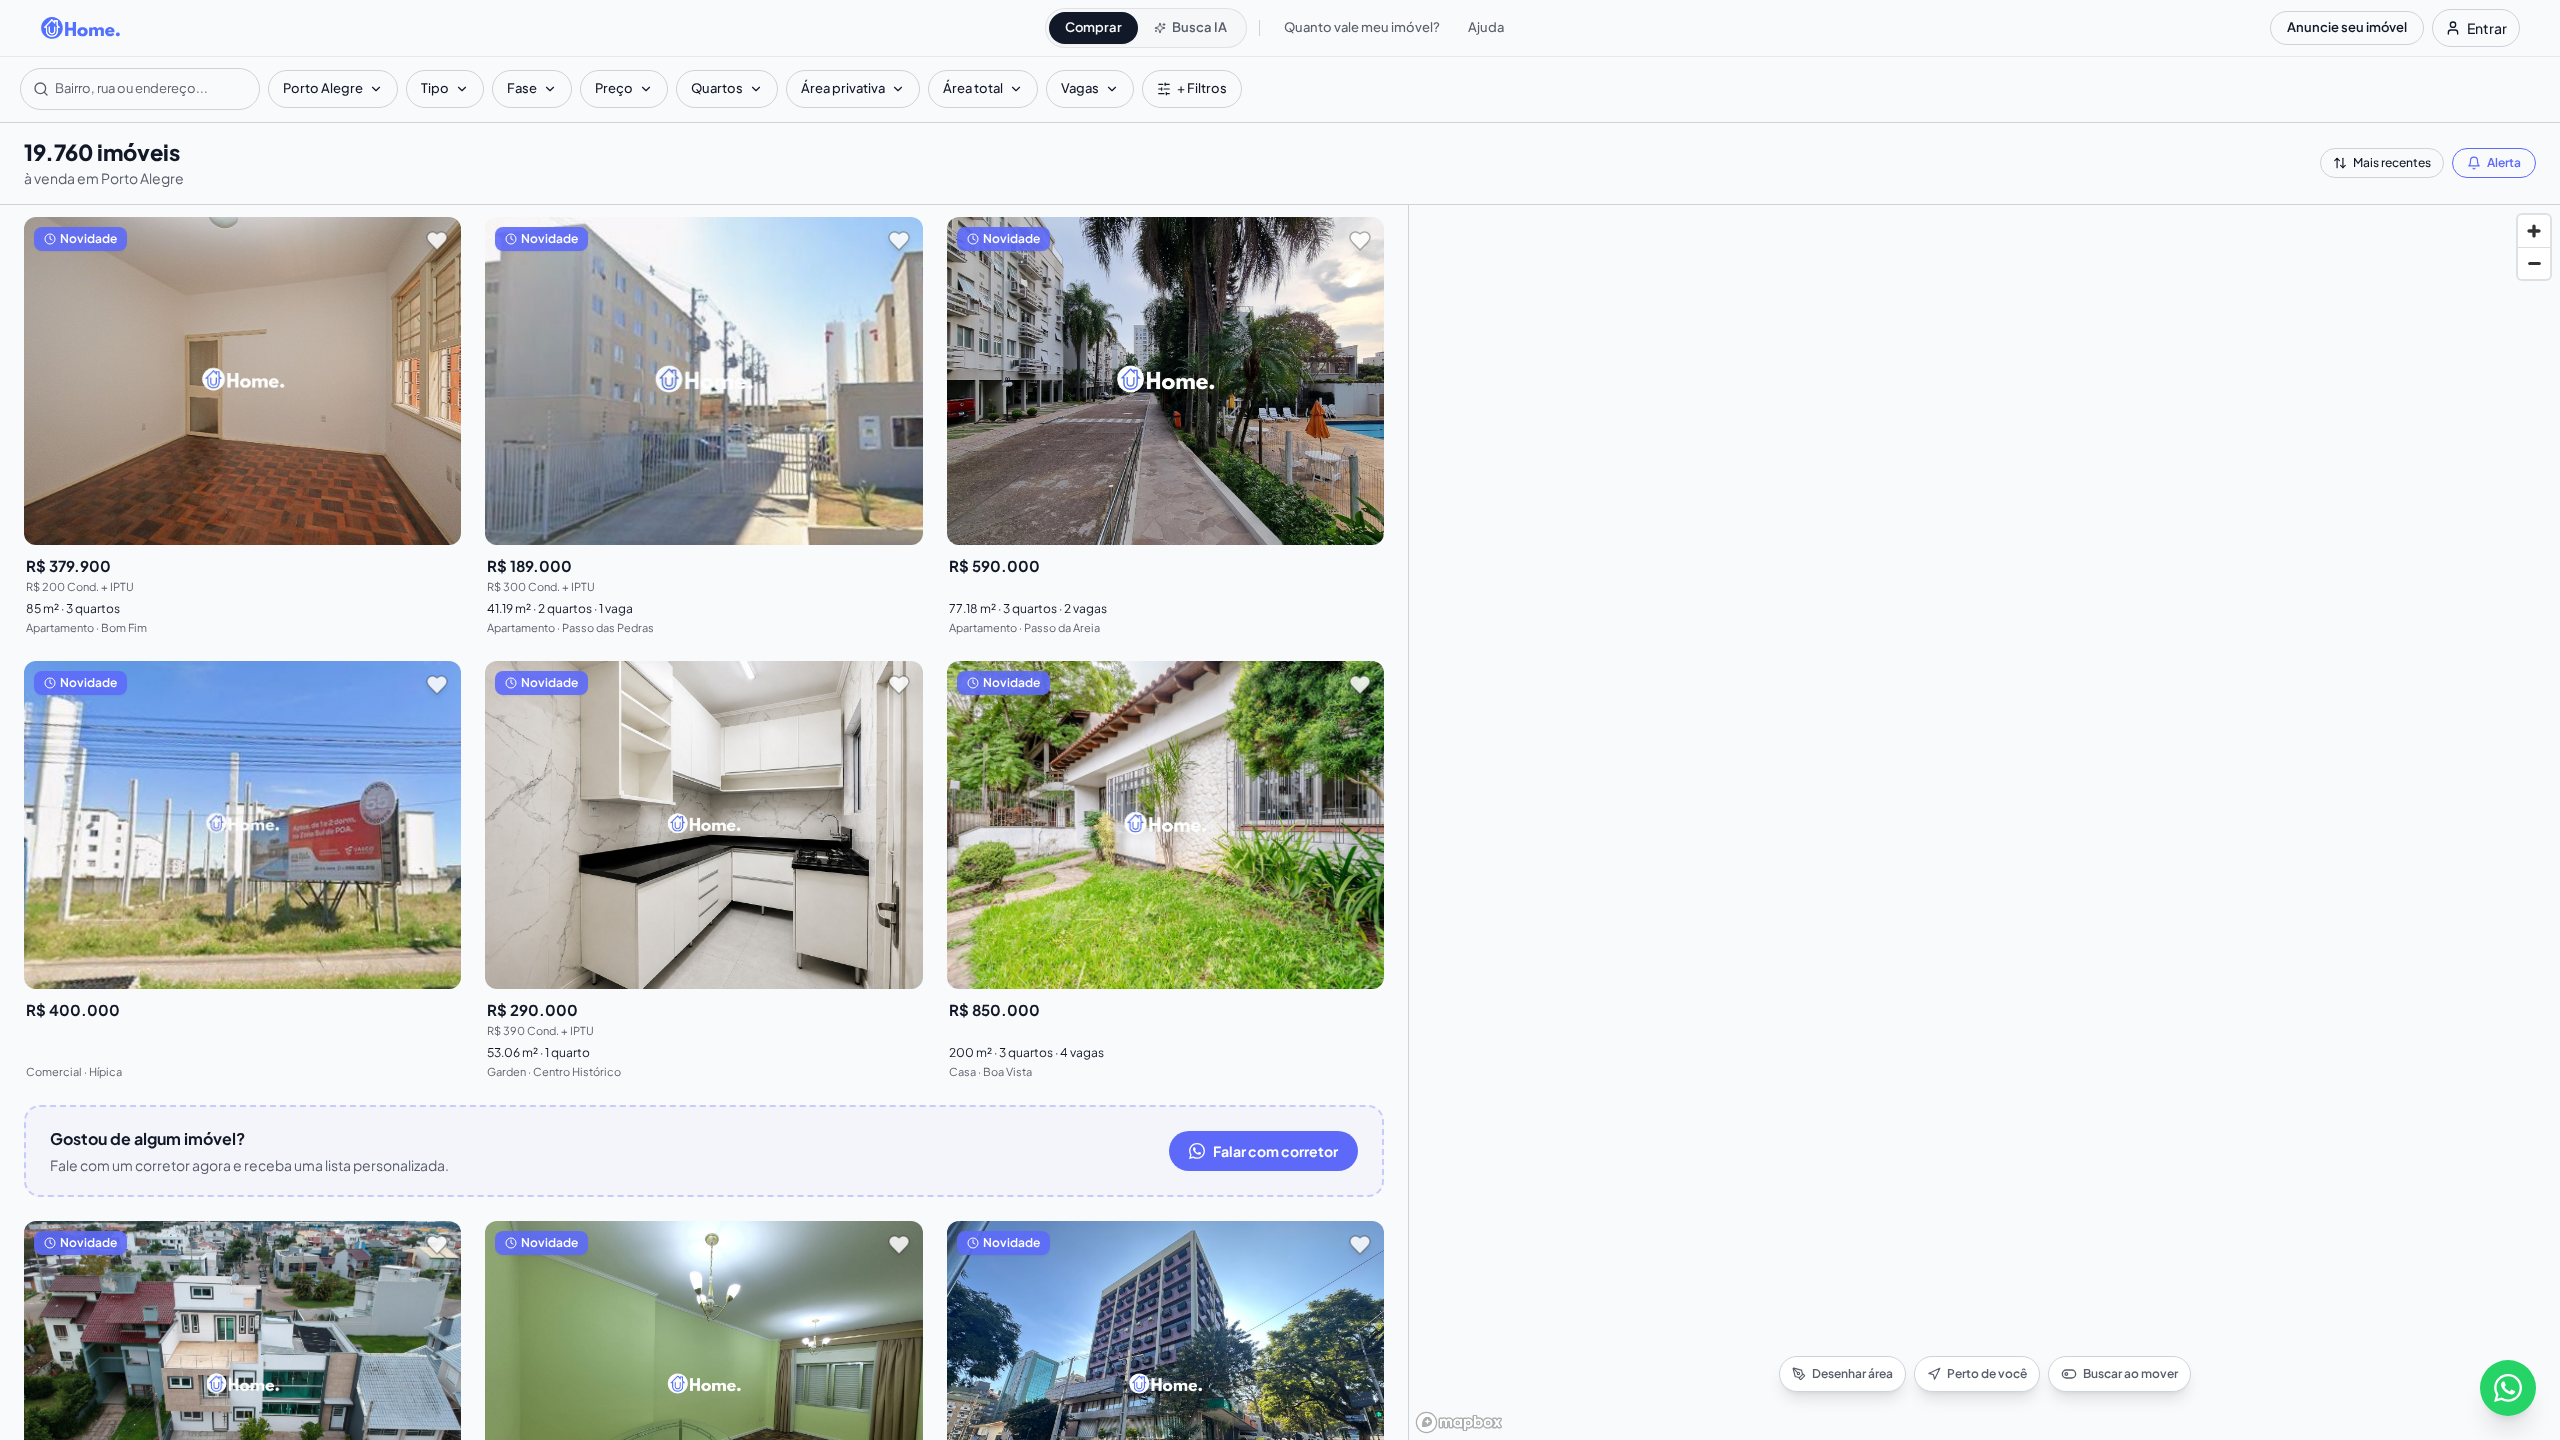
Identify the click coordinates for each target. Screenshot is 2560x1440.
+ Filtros (1202, 88)
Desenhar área (1852, 1373)
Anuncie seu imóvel (2347, 27)
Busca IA (1199, 27)
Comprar (1093, 27)
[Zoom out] (2534, 263)
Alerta (2504, 162)
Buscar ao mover (2130, 1373)
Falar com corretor (1275, 1151)
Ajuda (1486, 27)
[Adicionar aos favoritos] (437, 241)
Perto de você (1987, 1373)
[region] (1984, 822)
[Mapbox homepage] (1459, 1422)
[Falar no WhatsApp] (2508, 1388)
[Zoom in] (2534, 231)
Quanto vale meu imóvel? (1362, 27)
